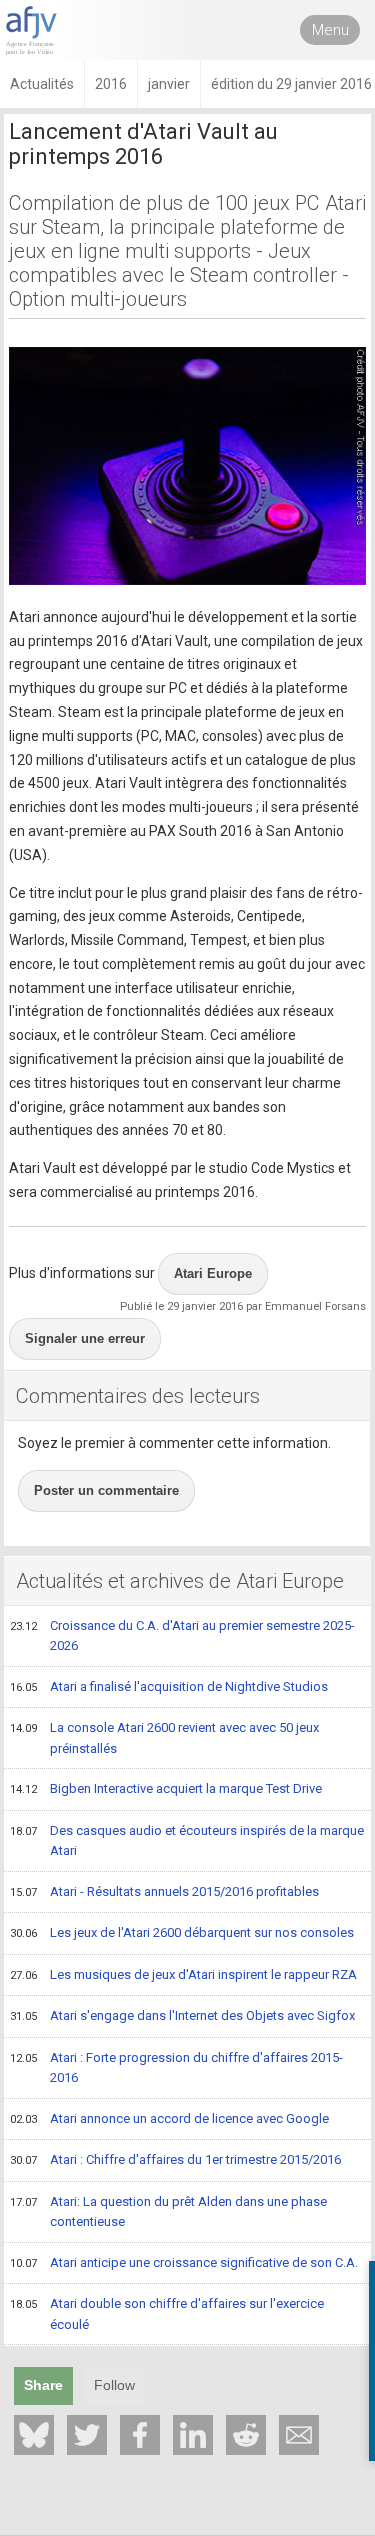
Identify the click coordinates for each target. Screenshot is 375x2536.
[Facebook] (140, 2435)
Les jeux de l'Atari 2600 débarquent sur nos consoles (182, 1932)
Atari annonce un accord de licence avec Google (169, 2118)
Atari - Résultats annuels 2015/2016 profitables (164, 1891)
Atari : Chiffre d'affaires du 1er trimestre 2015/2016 (175, 2159)
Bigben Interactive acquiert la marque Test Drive (166, 1788)
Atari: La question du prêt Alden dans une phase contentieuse (168, 2212)
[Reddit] (246, 2435)
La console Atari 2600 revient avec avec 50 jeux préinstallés (164, 1738)
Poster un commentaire (106, 1490)
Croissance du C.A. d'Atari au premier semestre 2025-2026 (182, 1636)
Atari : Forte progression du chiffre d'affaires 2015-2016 (176, 2068)
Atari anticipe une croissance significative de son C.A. (184, 2262)
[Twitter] (87, 2435)
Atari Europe (213, 1273)
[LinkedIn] (193, 2435)
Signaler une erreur (85, 1338)
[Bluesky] (34, 2435)
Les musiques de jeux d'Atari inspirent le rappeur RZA (183, 1974)
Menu (330, 30)
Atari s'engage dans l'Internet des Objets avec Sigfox (182, 2015)
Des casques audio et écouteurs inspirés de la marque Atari (187, 1841)
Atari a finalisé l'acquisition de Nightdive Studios (169, 1686)
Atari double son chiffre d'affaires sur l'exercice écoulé (167, 2314)
